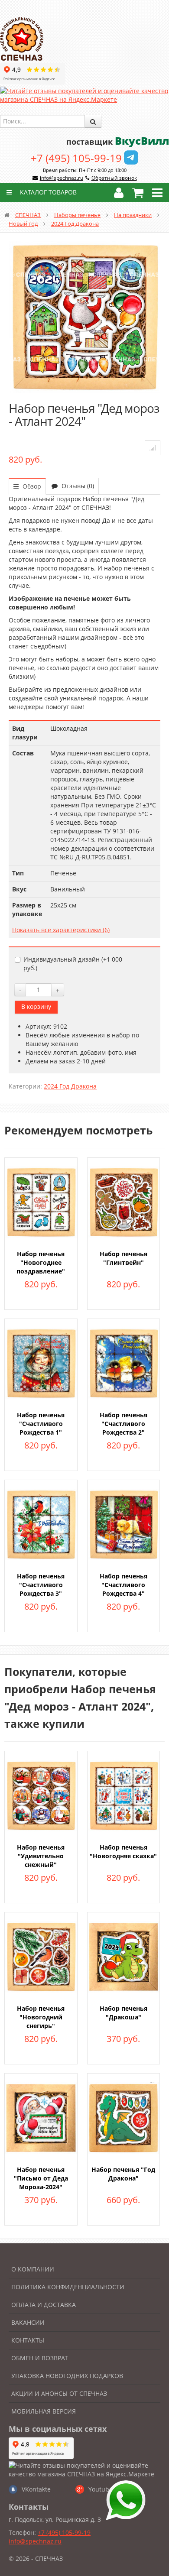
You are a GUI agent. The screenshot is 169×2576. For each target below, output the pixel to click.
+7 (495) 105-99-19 (76, 158)
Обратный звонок (114, 178)
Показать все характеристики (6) (61, 930)
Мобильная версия (44, 2411)
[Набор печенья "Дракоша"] (124, 1956)
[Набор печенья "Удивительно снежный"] (41, 1795)
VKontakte (36, 2489)
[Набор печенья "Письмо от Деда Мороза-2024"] (41, 2117)
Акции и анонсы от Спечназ (59, 2393)
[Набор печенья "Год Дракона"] (124, 2117)
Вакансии (28, 2322)
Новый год (23, 224)
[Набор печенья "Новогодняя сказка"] (124, 1795)
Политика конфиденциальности (68, 2287)
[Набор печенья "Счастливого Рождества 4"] (124, 1524)
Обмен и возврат (40, 2358)
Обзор (31, 486)
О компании (33, 2269)
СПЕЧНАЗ (28, 215)
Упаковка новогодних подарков (67, 2376)
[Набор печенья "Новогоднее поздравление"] (41, 1201)
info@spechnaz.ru (62, 178)
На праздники (133, 215)
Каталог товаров (47, 192)
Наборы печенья (77, 215)
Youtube (101, 2489)
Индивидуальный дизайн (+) (73, 964)
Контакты (28, 2340)
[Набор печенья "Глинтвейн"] (124, 1201)
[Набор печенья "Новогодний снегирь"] (41, 1956)
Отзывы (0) (77, 486)
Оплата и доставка (44, 2305)
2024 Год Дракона (75, 224)
